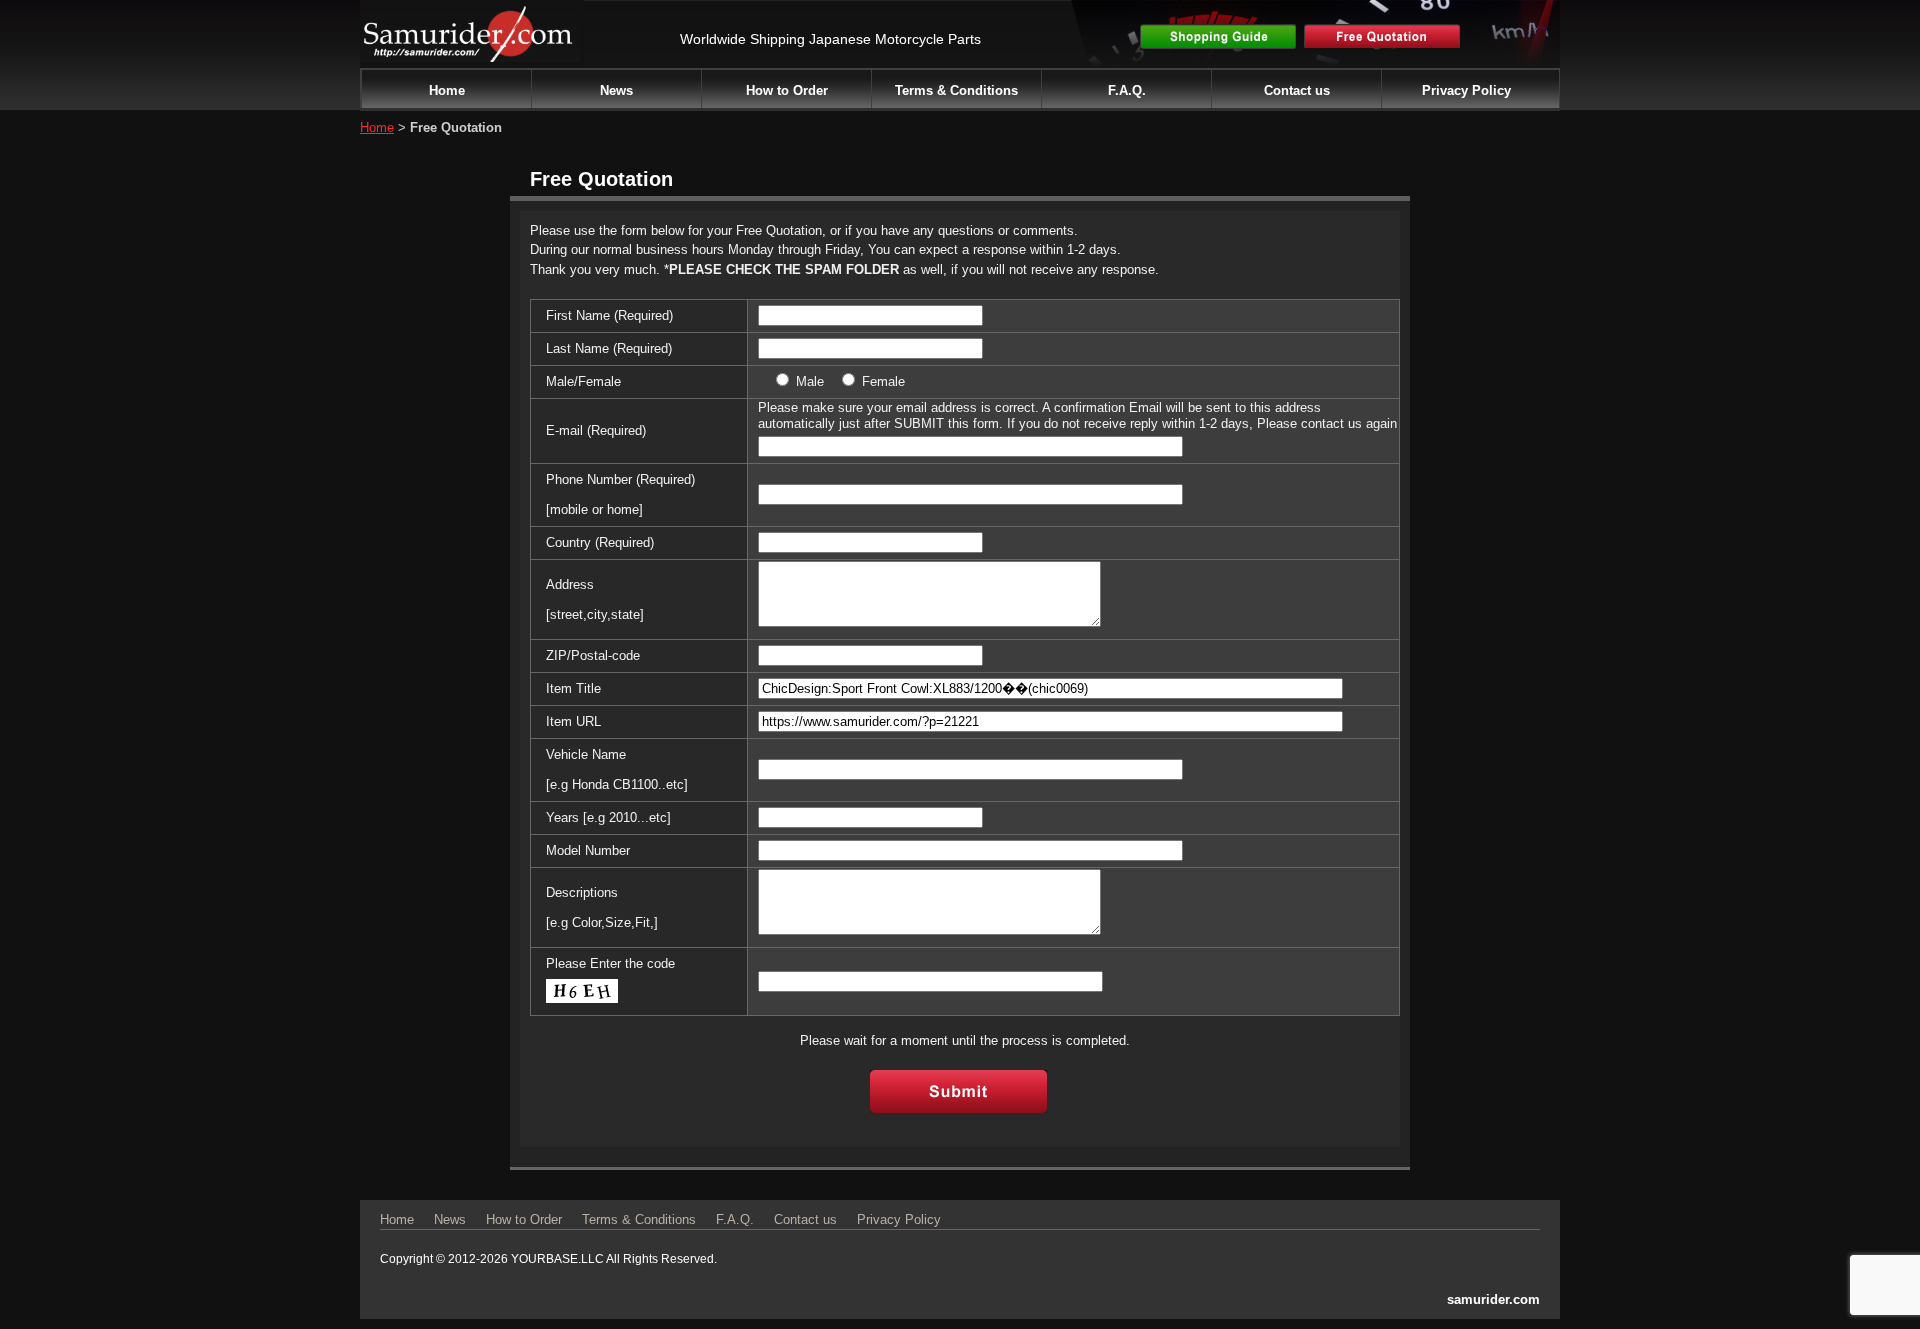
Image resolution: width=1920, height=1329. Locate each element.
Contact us (1297, 90)
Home (447, 90)
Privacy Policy (1466, 90)
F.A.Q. (1127, 90)
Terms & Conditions (956, 90)
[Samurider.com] (470, 51)
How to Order (787, 90)
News (616, 90)
